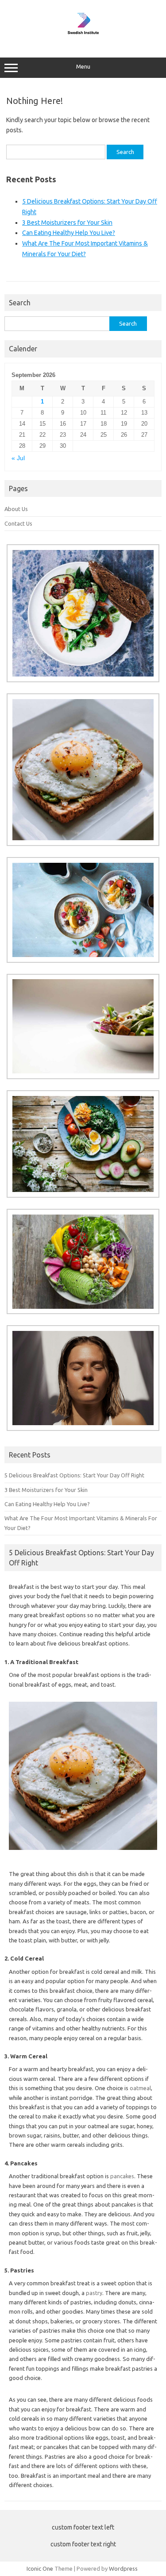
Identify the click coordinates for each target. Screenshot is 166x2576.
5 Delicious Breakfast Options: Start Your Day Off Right (74, 1475)
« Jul (18, 458)
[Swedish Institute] (83, 39)
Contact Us (18, 523)
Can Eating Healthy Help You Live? (69, 233)
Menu (83, 67)
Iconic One (40, 2568)
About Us (16, 509)
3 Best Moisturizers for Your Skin (67, 223)
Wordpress (123, 2568)
